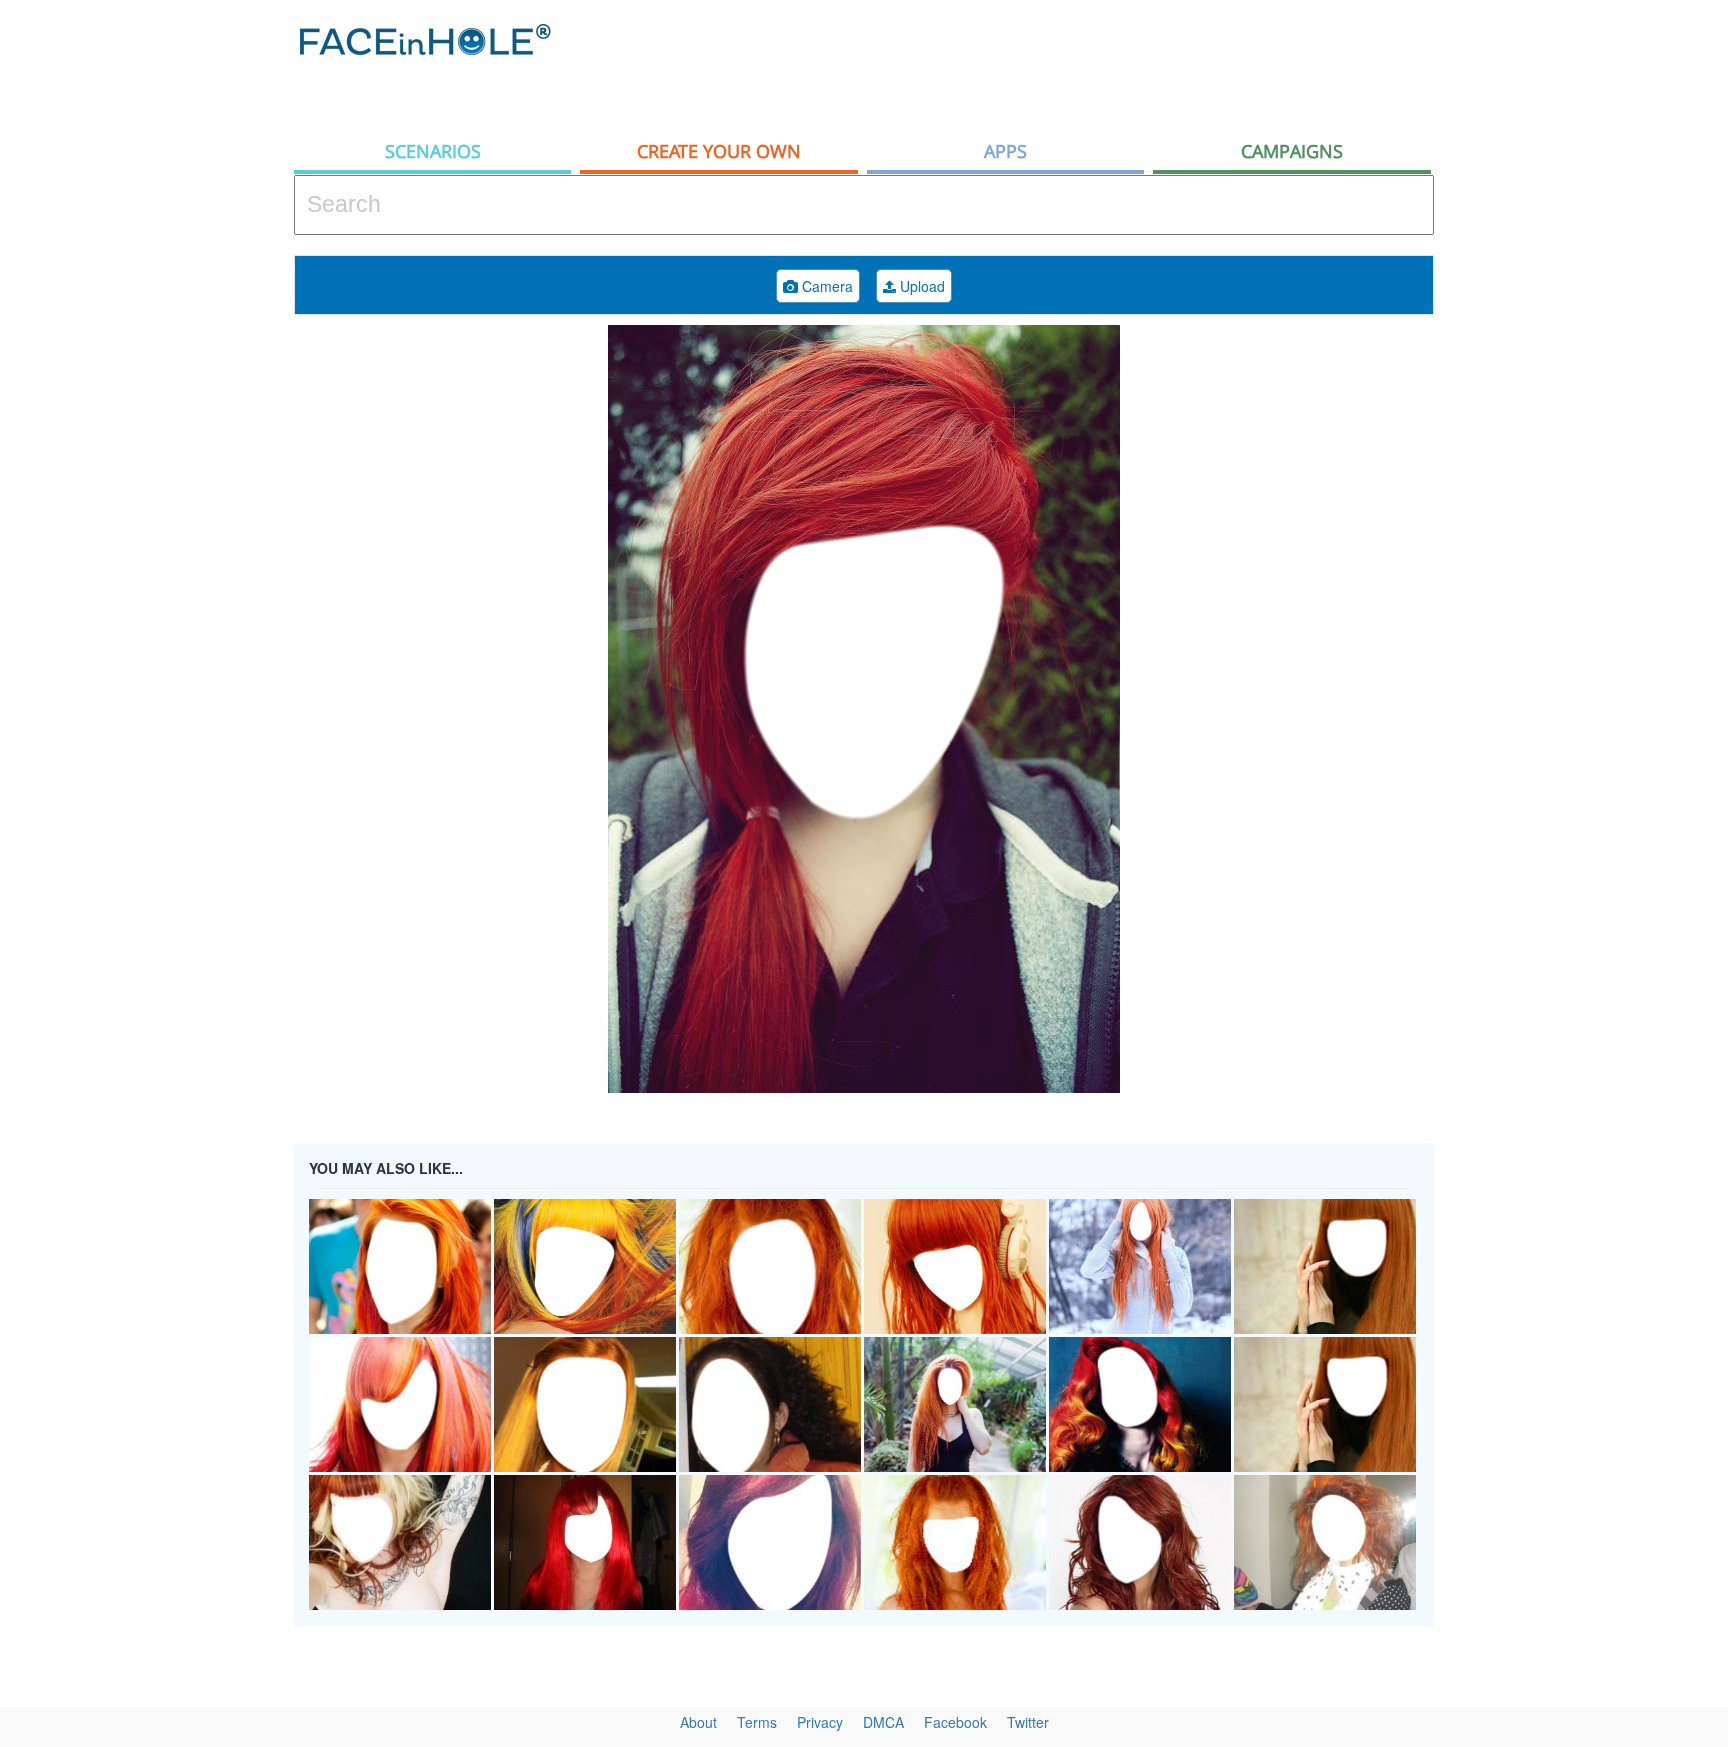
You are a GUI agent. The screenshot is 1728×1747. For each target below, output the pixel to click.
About (698, 1722)
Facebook (955, 1722)
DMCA (883, 1722)
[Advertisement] (1070, 65)
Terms (757, 1722)
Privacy (820, 1722)
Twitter (1028, 1722)
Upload (920, 286)
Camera (825, 286)
